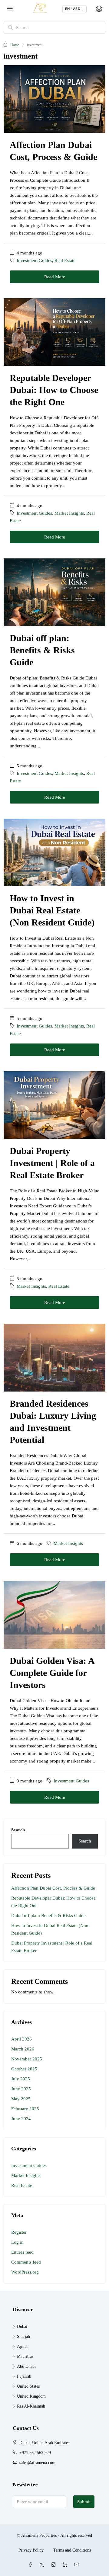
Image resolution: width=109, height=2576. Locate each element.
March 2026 (23, 2049)
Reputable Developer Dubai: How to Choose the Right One (54, 390)
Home (15, 45)
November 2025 (27, 2059)
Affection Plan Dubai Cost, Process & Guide (53, 1888)
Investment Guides (34, 260)
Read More (55, 277)
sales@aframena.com (37, 2463)
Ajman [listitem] (23, 2346)
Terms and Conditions (72, 2550)
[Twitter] (43, 2565)
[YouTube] (78, 2565)
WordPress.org (25, 2272)
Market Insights (69, 513)
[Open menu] (10, 9)
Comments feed (26, 2262)
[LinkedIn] (66, 2565)
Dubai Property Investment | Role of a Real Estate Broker (52, 1163)
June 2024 (21, 2119)
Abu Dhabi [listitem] (26, 2366)
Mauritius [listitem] (25, 2356)
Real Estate (65, 260)
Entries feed (22, 2252)
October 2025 (24, 2069)
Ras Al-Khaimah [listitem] (31, 2406)
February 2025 (25, 2109)
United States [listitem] (28, 2386)
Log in (17, 2242)
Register (19, 2232)
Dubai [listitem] (22, 2327)
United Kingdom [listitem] (31, 2396)
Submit (84, 2502)
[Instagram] (54, 2565)
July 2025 (21, 2079)
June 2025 (21, 2089)
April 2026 (21, 2039)
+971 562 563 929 (35, 2453)
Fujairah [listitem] (24, 2376)
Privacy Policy (31, 2550)
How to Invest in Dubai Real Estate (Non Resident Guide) (52, 910)
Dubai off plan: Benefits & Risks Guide (42, 650)
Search (18, 1830)
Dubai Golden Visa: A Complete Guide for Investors (52, 1673)
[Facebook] (31, 2565)
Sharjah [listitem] (23, 2336)
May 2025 (21, 2099)
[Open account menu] (98, 9)
